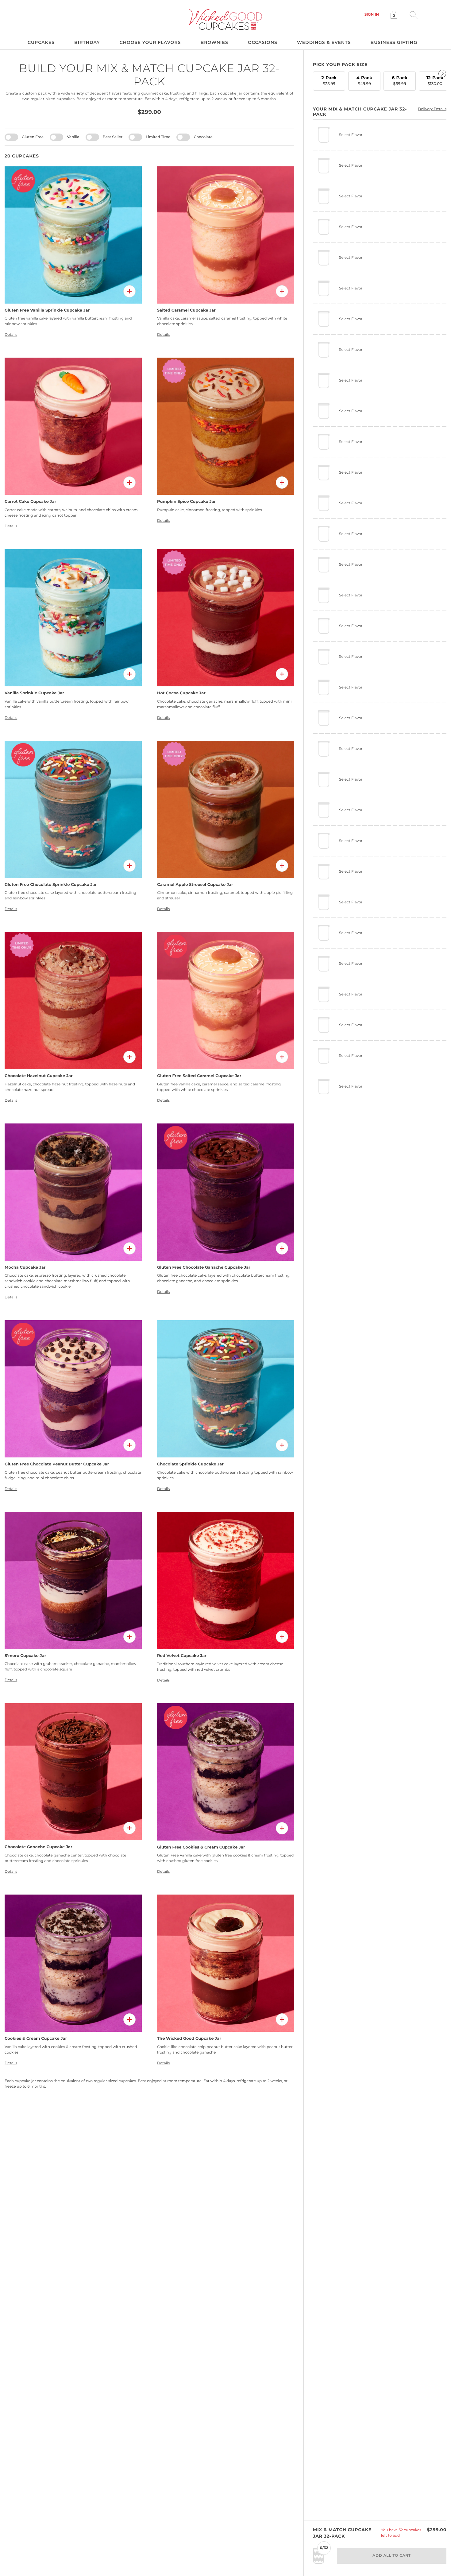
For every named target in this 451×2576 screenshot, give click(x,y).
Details (11, 335)
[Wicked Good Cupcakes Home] (226, 19)
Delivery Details (432, 109)
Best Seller (113, 137)
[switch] (11, 137)
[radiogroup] (380, 80)
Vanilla (73, 137)
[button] (372, 15)
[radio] (329, 81)
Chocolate (203, 137)
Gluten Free (33, 137)
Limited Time (158, 137)
